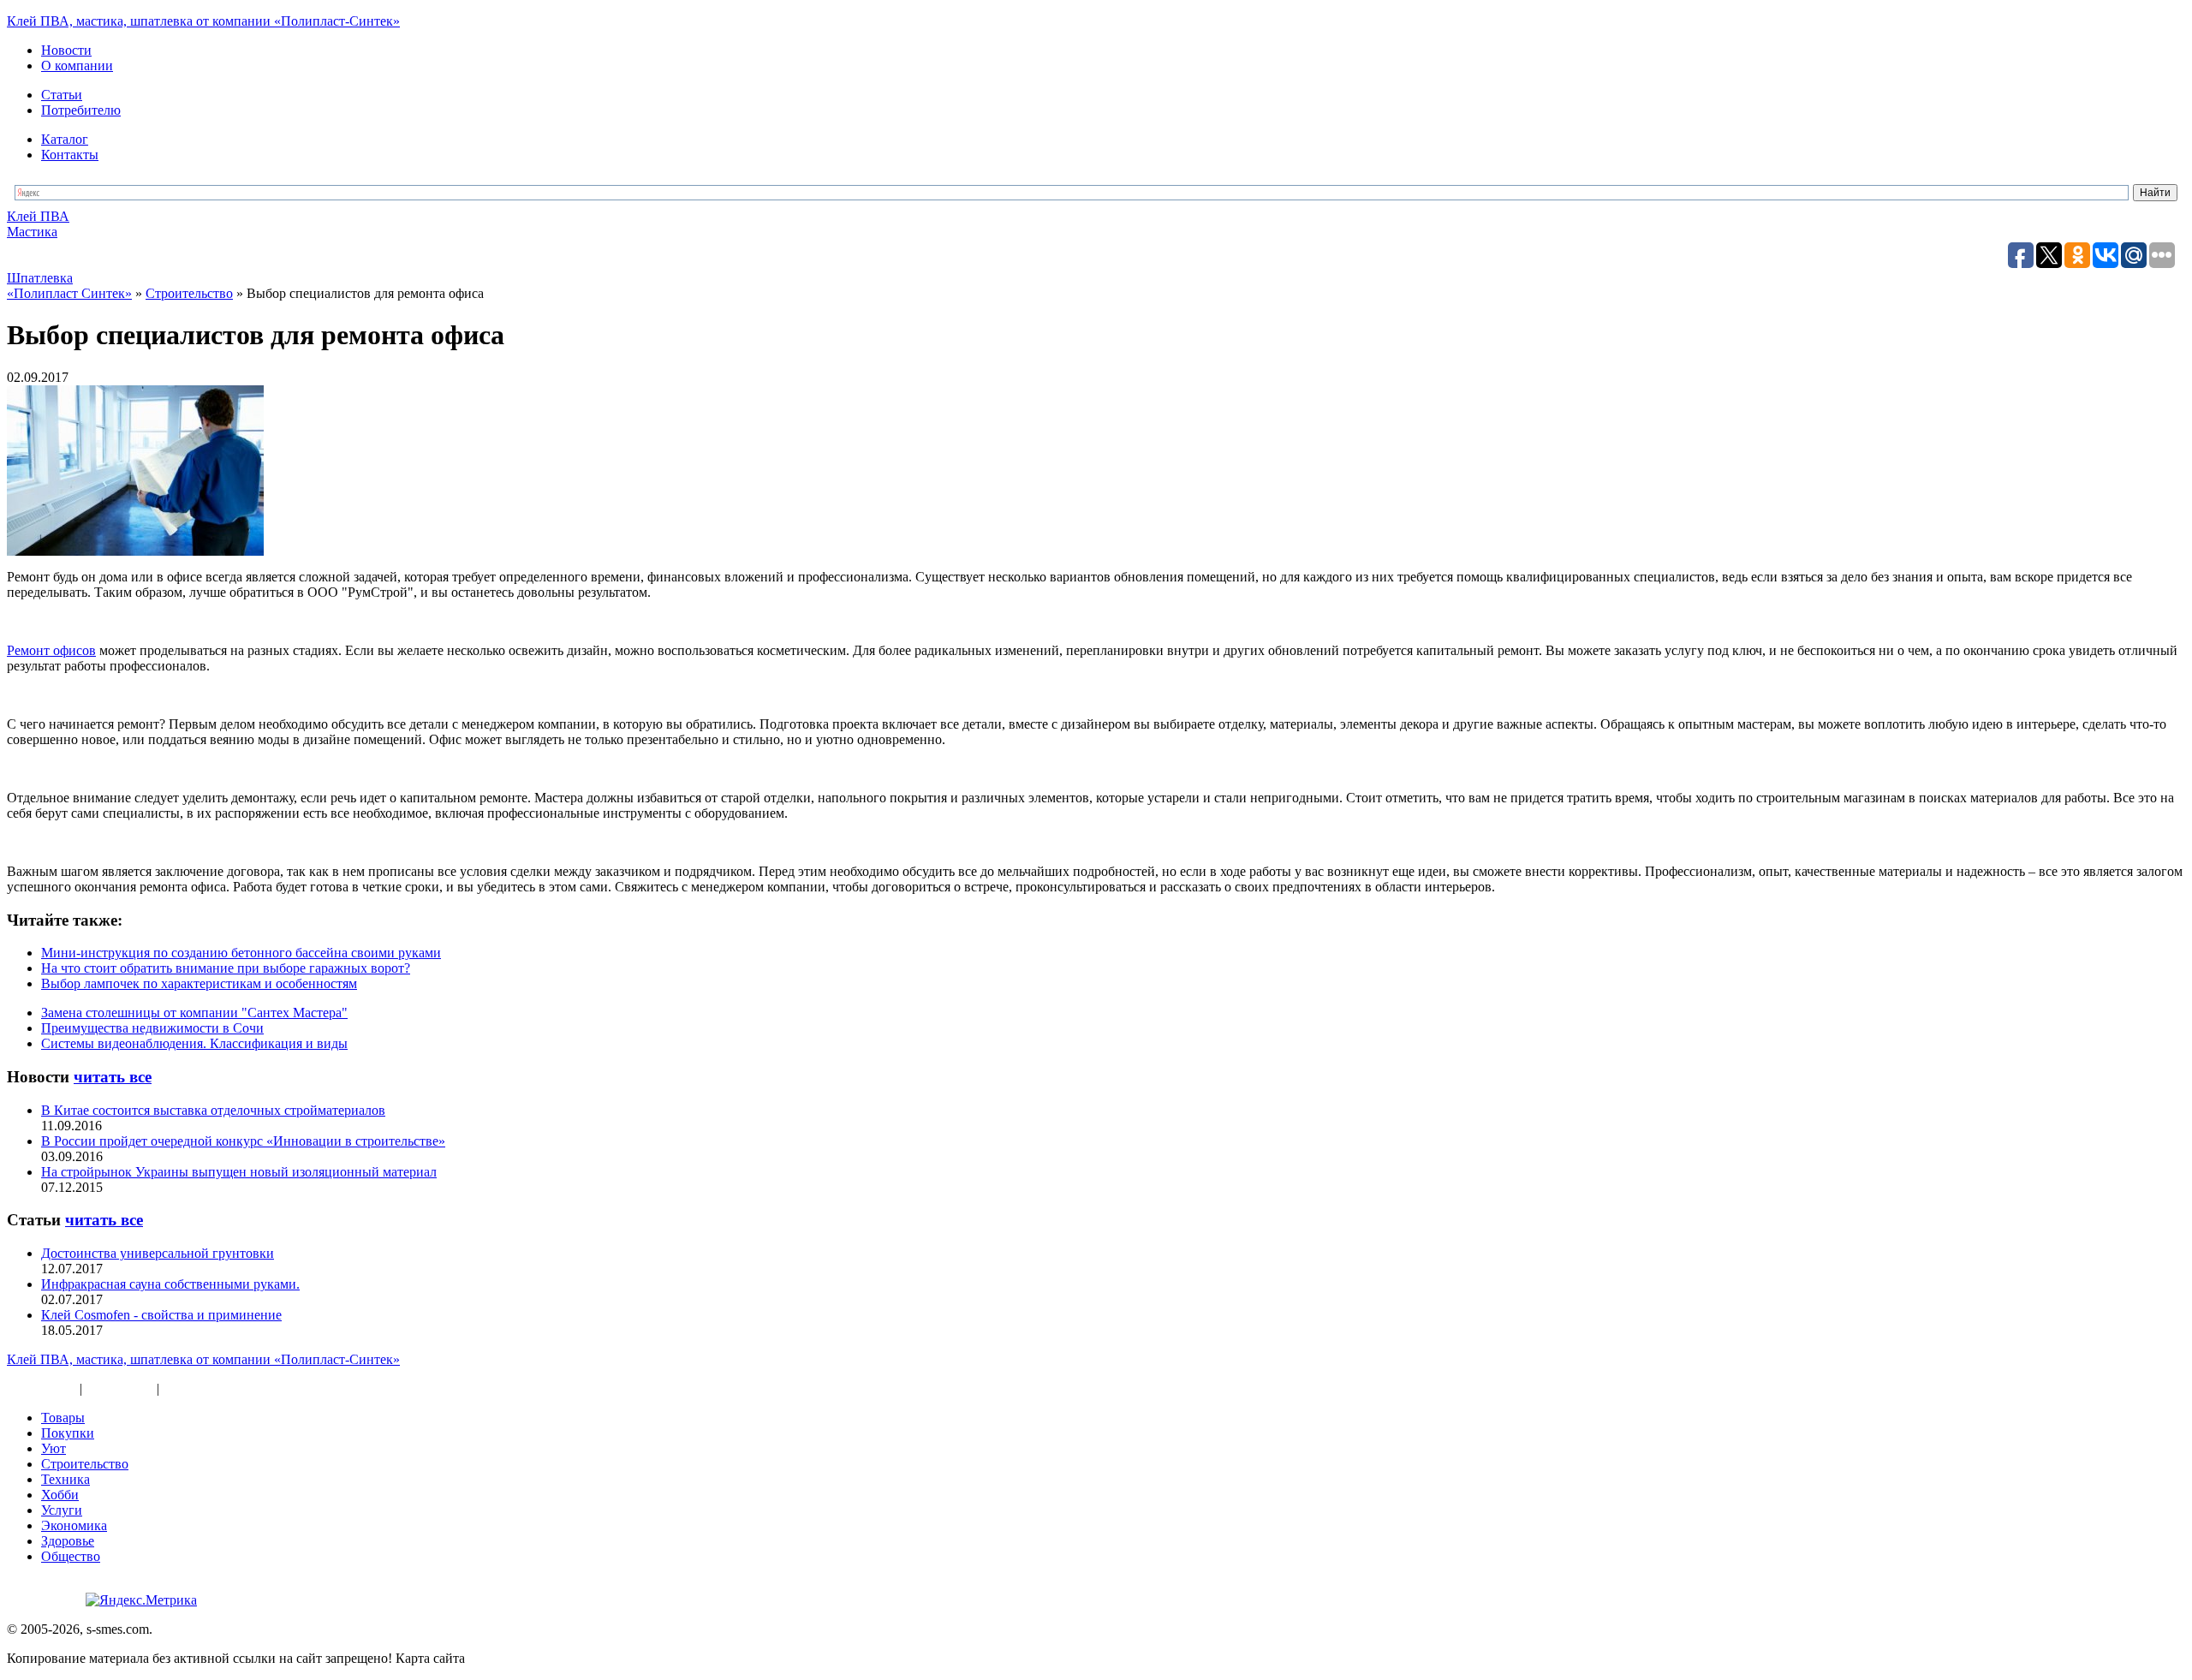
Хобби (60, 1495)
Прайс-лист (119, 1388)
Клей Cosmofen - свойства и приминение (161, 1315)
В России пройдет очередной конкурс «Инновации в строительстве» (243, 1141)
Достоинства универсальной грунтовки (158, 1253)
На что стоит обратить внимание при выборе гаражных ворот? (226, 968)
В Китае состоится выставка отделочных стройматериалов (213, 1110)
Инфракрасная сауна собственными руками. (170, 1284)
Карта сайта (42, 1388)
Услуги (62, 1510)
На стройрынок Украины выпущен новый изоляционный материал (239, 1172)
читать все (113, 1077)
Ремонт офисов (51, 650)
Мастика (32, 232)
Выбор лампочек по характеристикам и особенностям (199, 983)
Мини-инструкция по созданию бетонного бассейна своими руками (241, 953)
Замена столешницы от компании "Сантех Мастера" (194, 1013)
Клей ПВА (38, 216)
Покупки (68, 1433)
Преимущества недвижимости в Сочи (152, 1028)
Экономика (74, 1525)
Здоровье (68, 1541)
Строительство (85, 1464)
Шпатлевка (40, 278)
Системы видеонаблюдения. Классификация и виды (194, 1043)
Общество (71, 1556)
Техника (66, 1479)
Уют (54, 1448)
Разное (182, 1388)
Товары (63, 1418)
